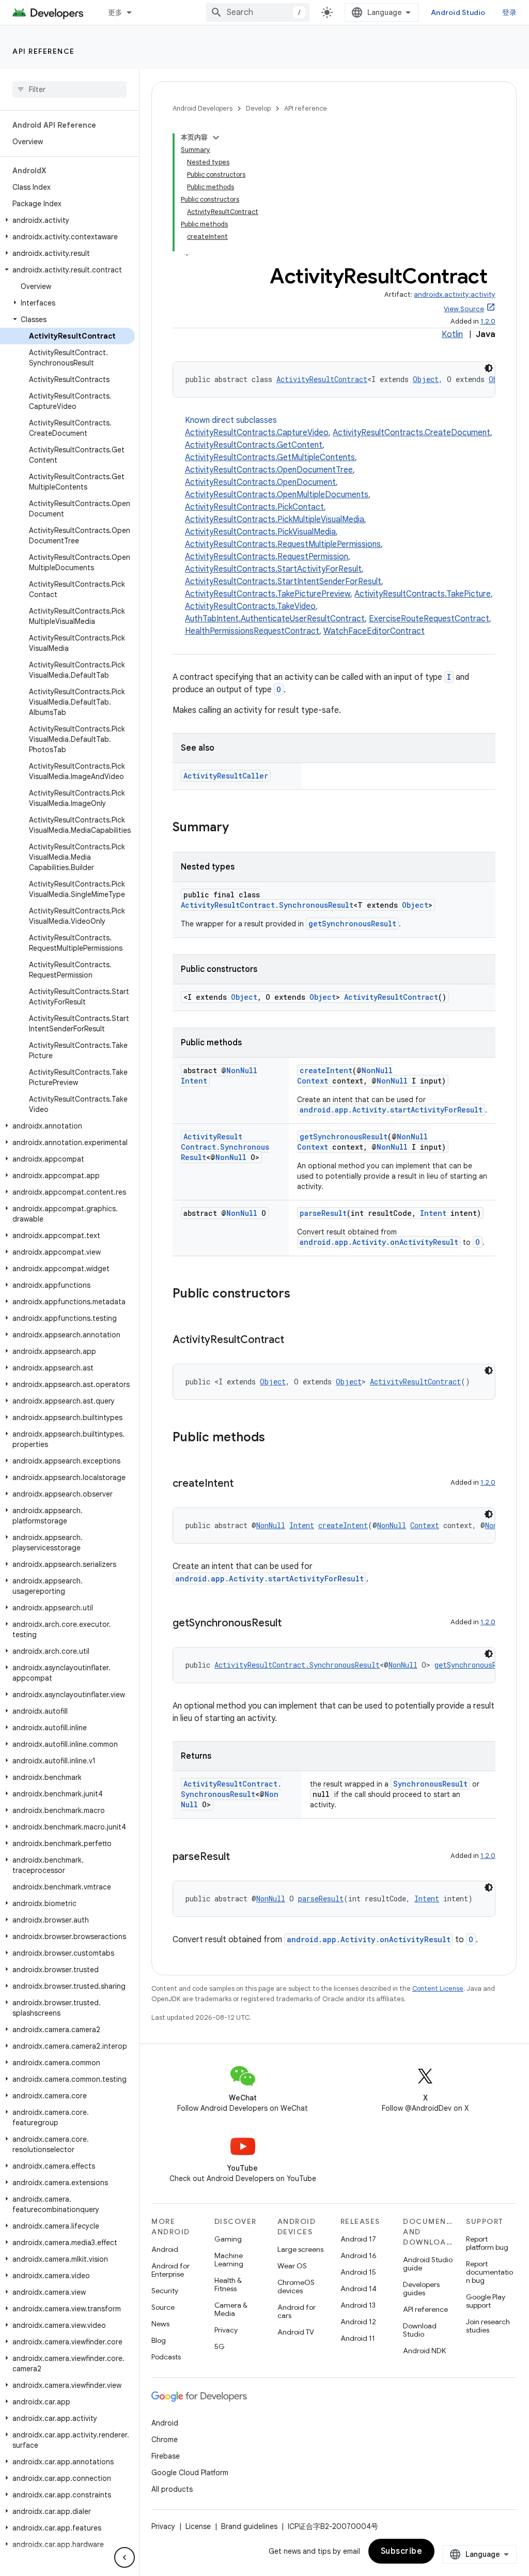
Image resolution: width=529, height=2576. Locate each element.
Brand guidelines (249, 2526)
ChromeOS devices (296, 2287)
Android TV (296, 2332)
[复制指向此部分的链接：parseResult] (240, 1857)
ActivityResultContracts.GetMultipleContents (270, 458)
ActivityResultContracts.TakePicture (423, 594)
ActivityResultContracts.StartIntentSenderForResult (283, 582)
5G (220, 2346)
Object (426, 379)
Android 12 (358, 2322)
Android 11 (358, 2338)
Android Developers (203, 108)
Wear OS (292, 2266)
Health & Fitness (228, 2284)
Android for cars (297, 2311)
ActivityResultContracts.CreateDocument (411, 433)
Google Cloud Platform (190, 2473)
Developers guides (421, 2289)
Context (313, 1081)
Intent (194, 1081)
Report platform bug (487, 2243)
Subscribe (402, 2551)
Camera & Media (231, 2309)
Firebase (166, 2456)
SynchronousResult (430, 1784)
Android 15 (358, 2272)
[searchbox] (69, 89)
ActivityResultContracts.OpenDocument (260, 482)
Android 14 (359, 2289)
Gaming (228, 2239)
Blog (159, 2340)
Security (165, 2291)
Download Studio (420, 2330)
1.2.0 (488, 321)
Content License (438, 1988)
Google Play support (486, 2301)
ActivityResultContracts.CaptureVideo (257, 433)
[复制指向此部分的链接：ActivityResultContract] (294, 1340)
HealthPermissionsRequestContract (252, 631)
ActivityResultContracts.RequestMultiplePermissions (283, 544)
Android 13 (358, 2305)
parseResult (323, 1213)
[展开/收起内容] (216, 138)
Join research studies (488, 2326)
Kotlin (452, 334)
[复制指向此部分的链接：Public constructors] (301, 1294)
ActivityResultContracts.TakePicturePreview (268, 594)
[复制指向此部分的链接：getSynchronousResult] (292, 1624)
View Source (464, 309)
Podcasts (166, 2357)
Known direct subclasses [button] (339, 526)
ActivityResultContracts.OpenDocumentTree (269, 470)
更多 (115, 12)
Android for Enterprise (170, 2270)
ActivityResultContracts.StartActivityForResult (273, 569)
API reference (44, 51)
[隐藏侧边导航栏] (125, 2557)
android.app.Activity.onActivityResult (379, 1242)
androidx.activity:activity (455, 294)
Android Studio (458, 12)
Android (165, 2249)
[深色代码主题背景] (489, 368)
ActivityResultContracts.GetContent (254, 445)
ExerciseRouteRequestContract (429, 619)
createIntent (326, 1070)
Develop (258, 108)
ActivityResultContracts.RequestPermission (267, 557)
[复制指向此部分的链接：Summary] (239, 828)
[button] (67, 220)
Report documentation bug (489, 2272)
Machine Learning (229, 2260)
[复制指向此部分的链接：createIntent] (244, 1484)
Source (163, 2307)
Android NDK (424, 2351)
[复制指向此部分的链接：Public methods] (275, 1438)
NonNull (242, 1070)
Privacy (226, 2330)
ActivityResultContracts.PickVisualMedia (260, 532)
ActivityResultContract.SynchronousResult (267, 905)
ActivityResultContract (322, 379)
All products (172, 2489)
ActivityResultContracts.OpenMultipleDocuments (277, 495)
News (160, 2324)
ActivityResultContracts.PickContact (254, 507)
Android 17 (358, 2239)
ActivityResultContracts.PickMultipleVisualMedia (275, 520)
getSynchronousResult (352, 924)
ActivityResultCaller (226, 776)
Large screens (300, 2249)
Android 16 (359, 2255)
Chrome (165, 2440)
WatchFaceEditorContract (374, 631)
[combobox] (258, 12)
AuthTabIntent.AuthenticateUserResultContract (275, 619)
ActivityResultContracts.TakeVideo (250, 606)
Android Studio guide (428, 2264)
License (198, 2526)
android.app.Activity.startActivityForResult (391, 1110)
